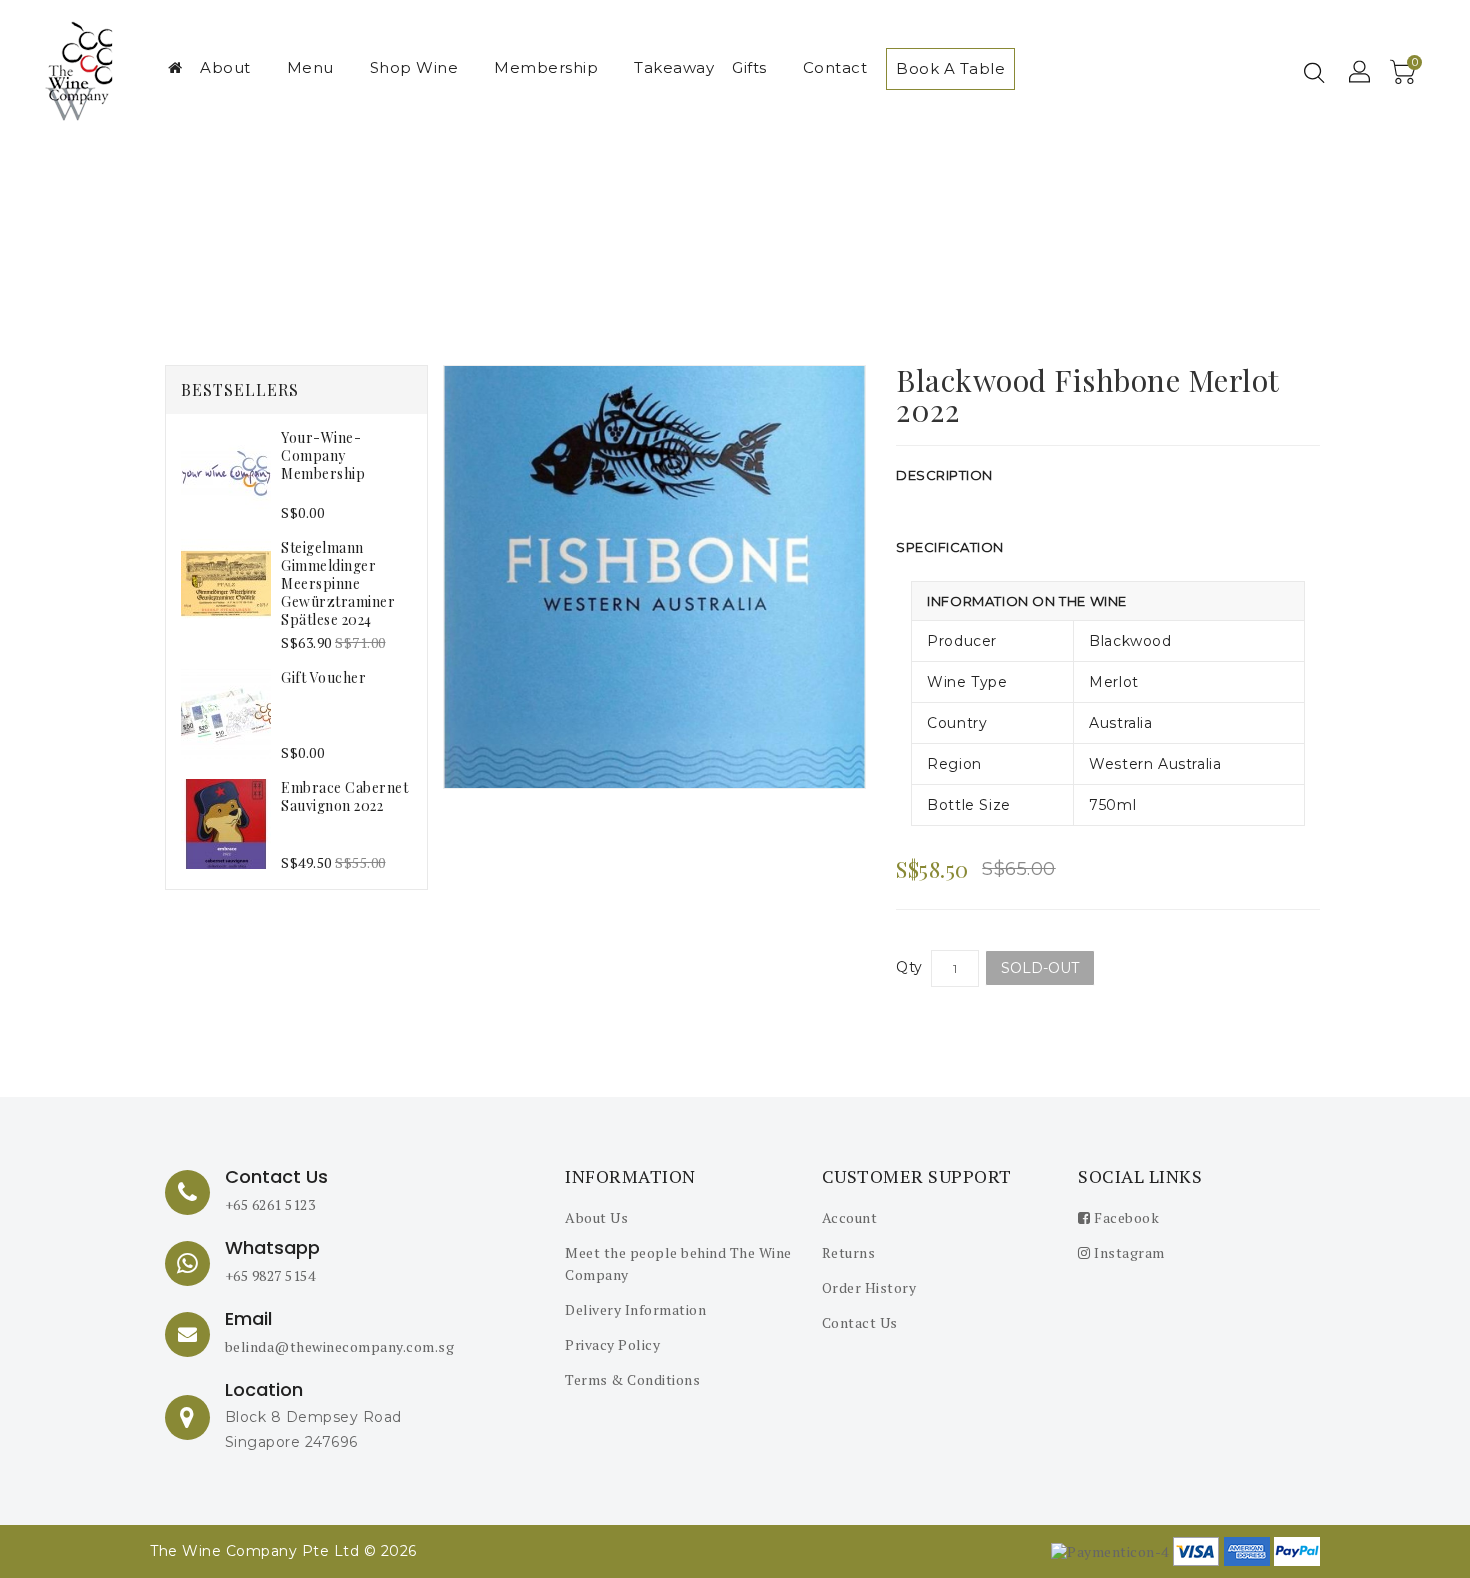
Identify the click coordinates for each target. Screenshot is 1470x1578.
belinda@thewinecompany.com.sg (340, 1346)
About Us (596, 1217)
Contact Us (860, 1322)
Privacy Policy (612, 1344)
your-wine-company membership (323, 455)
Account (850, 1217)
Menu (310, 67)
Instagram (1128, 1252)
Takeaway (674, 67)
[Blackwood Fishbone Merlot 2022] (655, 577)
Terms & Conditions (632, 1379)
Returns (849, 1252)
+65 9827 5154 (270, 1275)
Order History (869, 1287)
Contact (835, 67)
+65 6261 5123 (270, 1204)
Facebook (1125, 1217)
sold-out (1040, 968)
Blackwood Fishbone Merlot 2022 (755, 241)
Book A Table (950, 68)
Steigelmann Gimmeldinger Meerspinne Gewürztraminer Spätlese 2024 (338, 583)
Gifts (749, 67)
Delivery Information (635, 1309)
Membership (546, 67)
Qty (909, 967)
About (225, 67)
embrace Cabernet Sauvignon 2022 (344, 796)
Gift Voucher (323, 677)
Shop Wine (414, 67)
